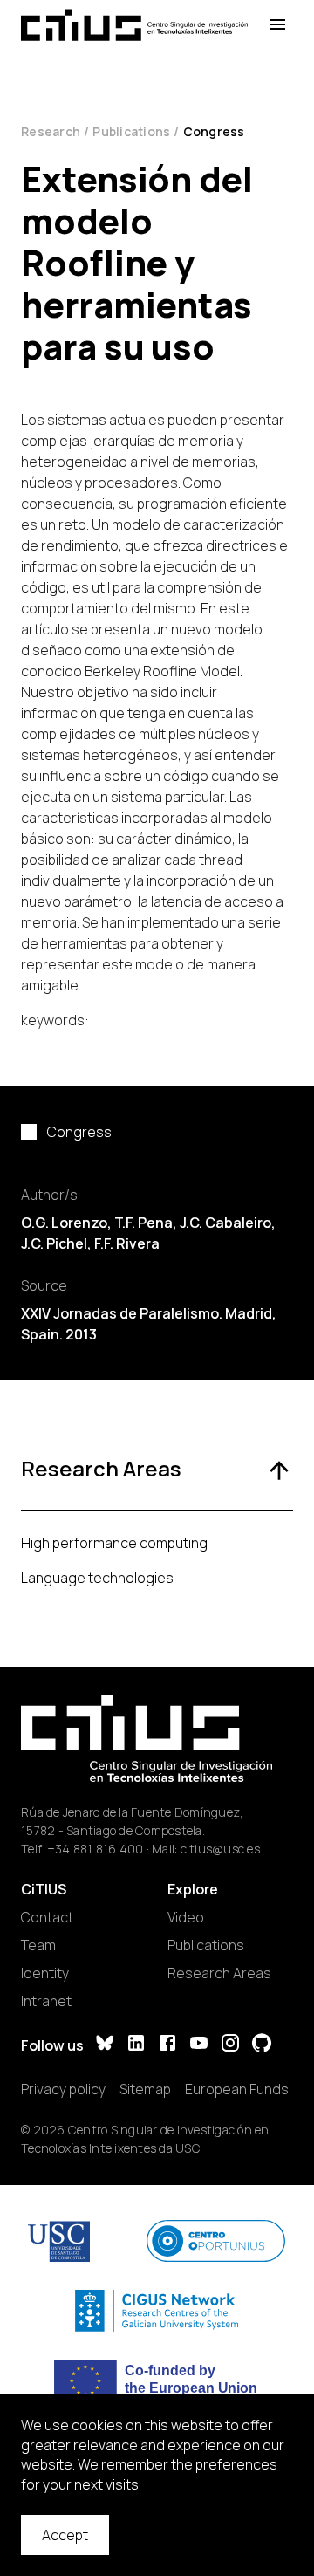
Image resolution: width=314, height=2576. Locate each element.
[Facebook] (167, 2045)
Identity (45, 1973)
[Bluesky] (105, 2045)
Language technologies (97, 1578)
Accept (65, 2535)
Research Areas (219, 1973)
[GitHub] (262, 2045)
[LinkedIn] (136, 2045)
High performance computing (114, 1543)
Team (38, 1945)
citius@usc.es (220, 1849)
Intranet (46, 2001)
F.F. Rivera (127, 1243)
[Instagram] (230, 2045)
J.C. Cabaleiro (225, 1223)
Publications (131, 131)
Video (186, 1917)
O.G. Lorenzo (64, 1223)
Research (51, 131)
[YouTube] (199, 2045)
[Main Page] (134, 25)
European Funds (237, 2089)
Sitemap (145, 2089)
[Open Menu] (277, 25)
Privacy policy (63, 2089)
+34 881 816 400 (96, 1849)
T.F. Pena (143, 1223)
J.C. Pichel (54, 1243)
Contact (47, 1917)
